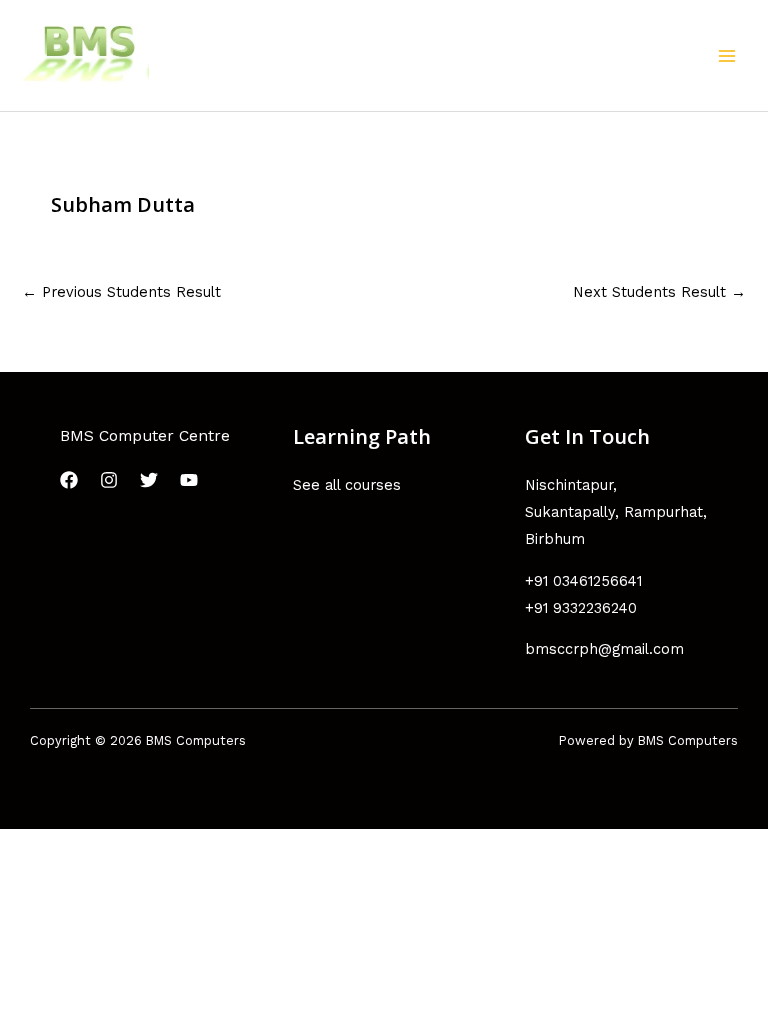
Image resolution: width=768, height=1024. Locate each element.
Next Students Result (659, 292)
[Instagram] (109, 480)
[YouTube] (189, 480)
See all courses (347, 485)
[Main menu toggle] (727, 56)
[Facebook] (69, 480)
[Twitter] (149, 480)
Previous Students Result (121, 292)
